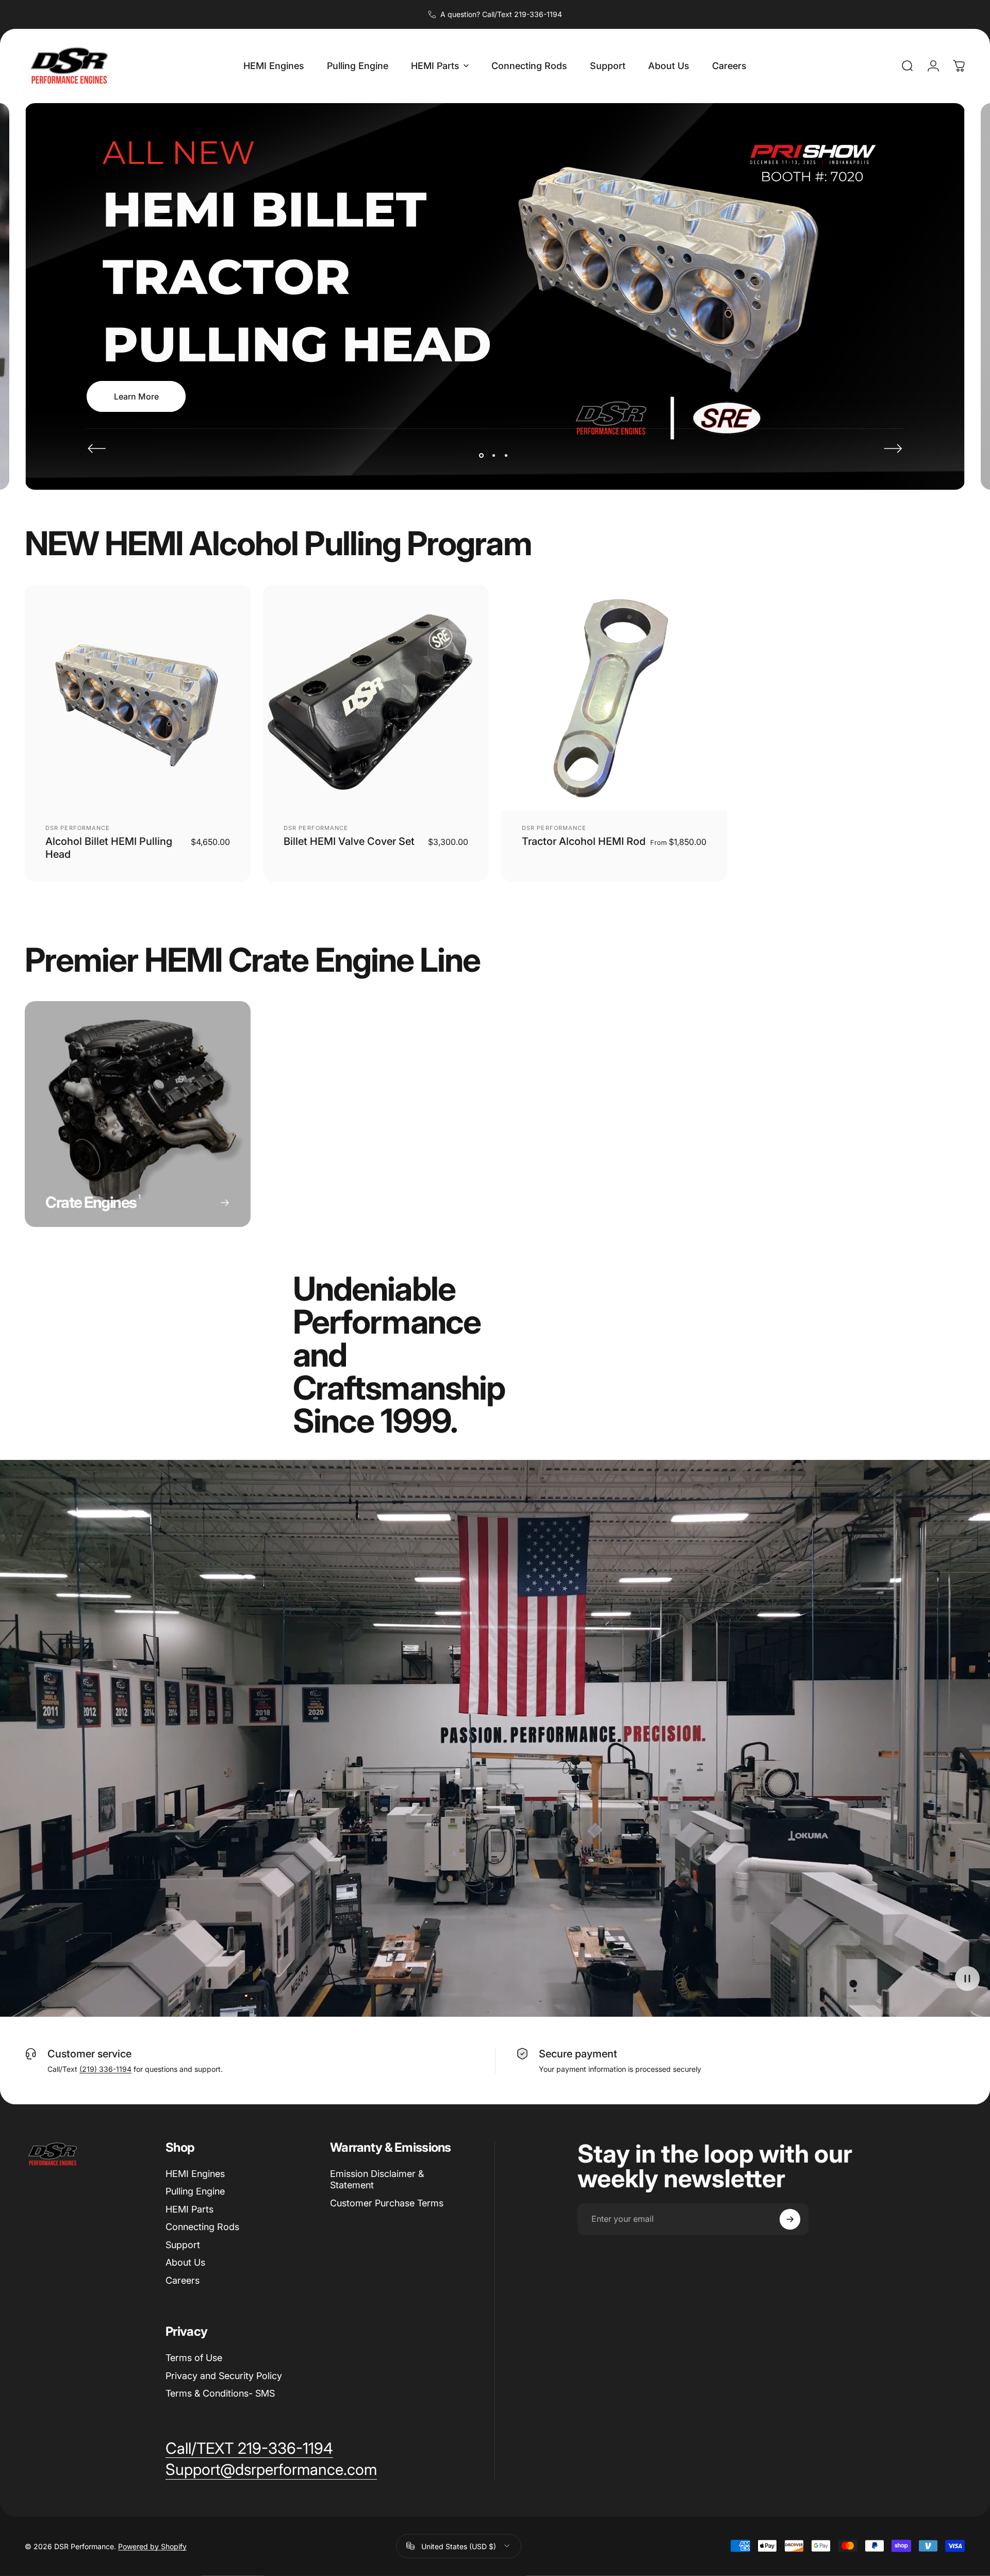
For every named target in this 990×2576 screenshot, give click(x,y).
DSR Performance (78, 828)
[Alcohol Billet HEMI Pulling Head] (138, 697)
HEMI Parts (189, 2209)
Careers (183, 2280)
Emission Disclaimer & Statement (377, 2180)
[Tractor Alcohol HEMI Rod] (614, 697)
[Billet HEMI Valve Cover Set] (376, 697)
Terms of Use (194, 2358)
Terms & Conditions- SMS (220, 2393)
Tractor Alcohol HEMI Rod (584, 841)
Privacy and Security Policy (224, 2376)
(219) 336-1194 (105, 2069)
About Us (185, 2262)
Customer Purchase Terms (387, 2203)
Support (183, 2245)
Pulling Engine (195, 2191)
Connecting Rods (202, 2227)
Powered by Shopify (152, 2546)
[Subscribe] (790, 2219)
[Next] (893, 448)
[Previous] (97, 448)
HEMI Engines (195, 2174)
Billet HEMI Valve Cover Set (349, 841)
